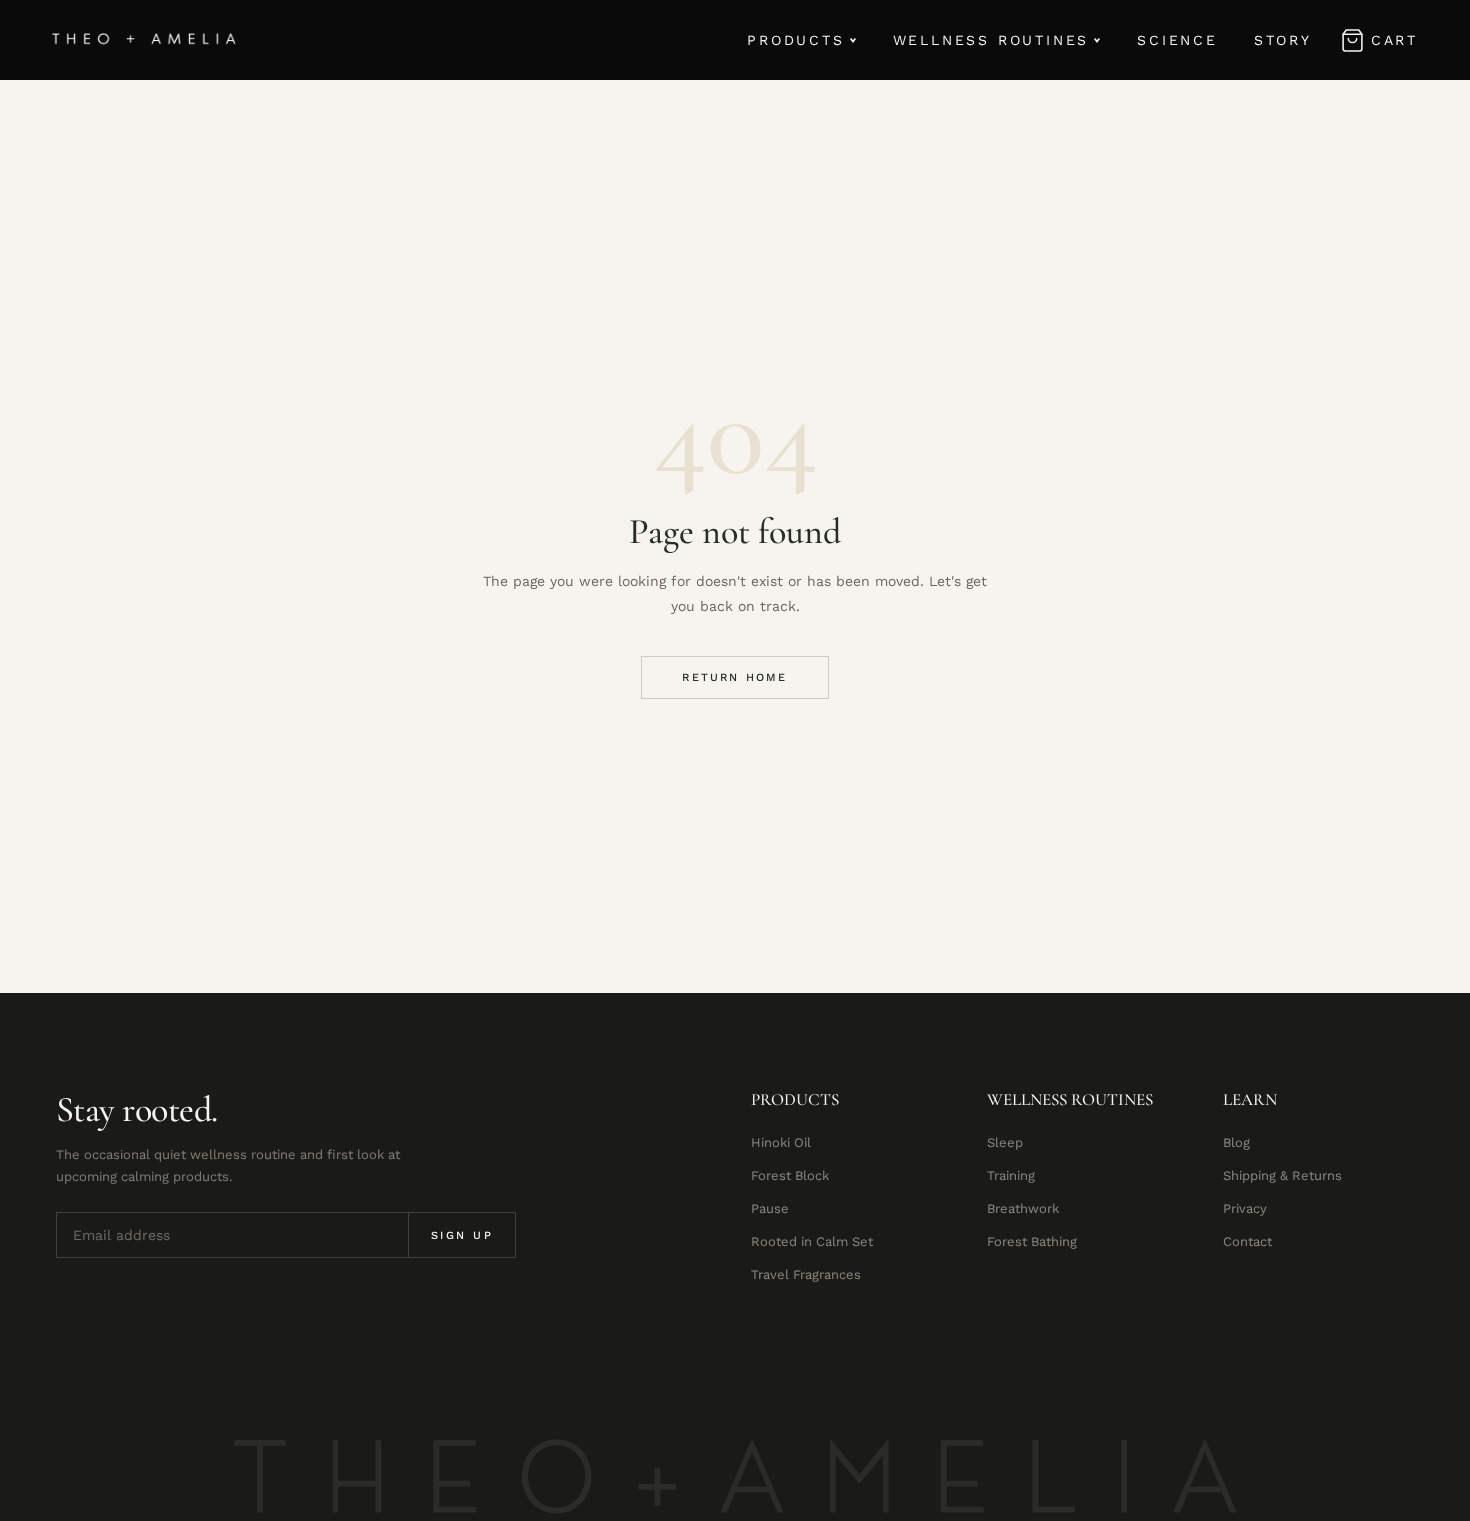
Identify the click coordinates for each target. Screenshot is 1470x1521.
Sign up (462, 1235)
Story (1283, 40)
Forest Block (790, 1175)
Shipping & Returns (1282, 1175)
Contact (1247, 1241)
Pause (770, 1208)
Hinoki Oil (781, 1142)
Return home (734, 677)
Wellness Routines (991, 40)
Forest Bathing (1032, 1241)
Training (1011, 1175)
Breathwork (1023, 1208)
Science (1177, 40)
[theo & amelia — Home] (144, 40)
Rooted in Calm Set (812, 1241)
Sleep (1005, 1142)
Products (795, 40)
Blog (1236, 1142)
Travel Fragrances (806, 1274)
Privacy (1245, 1208)
